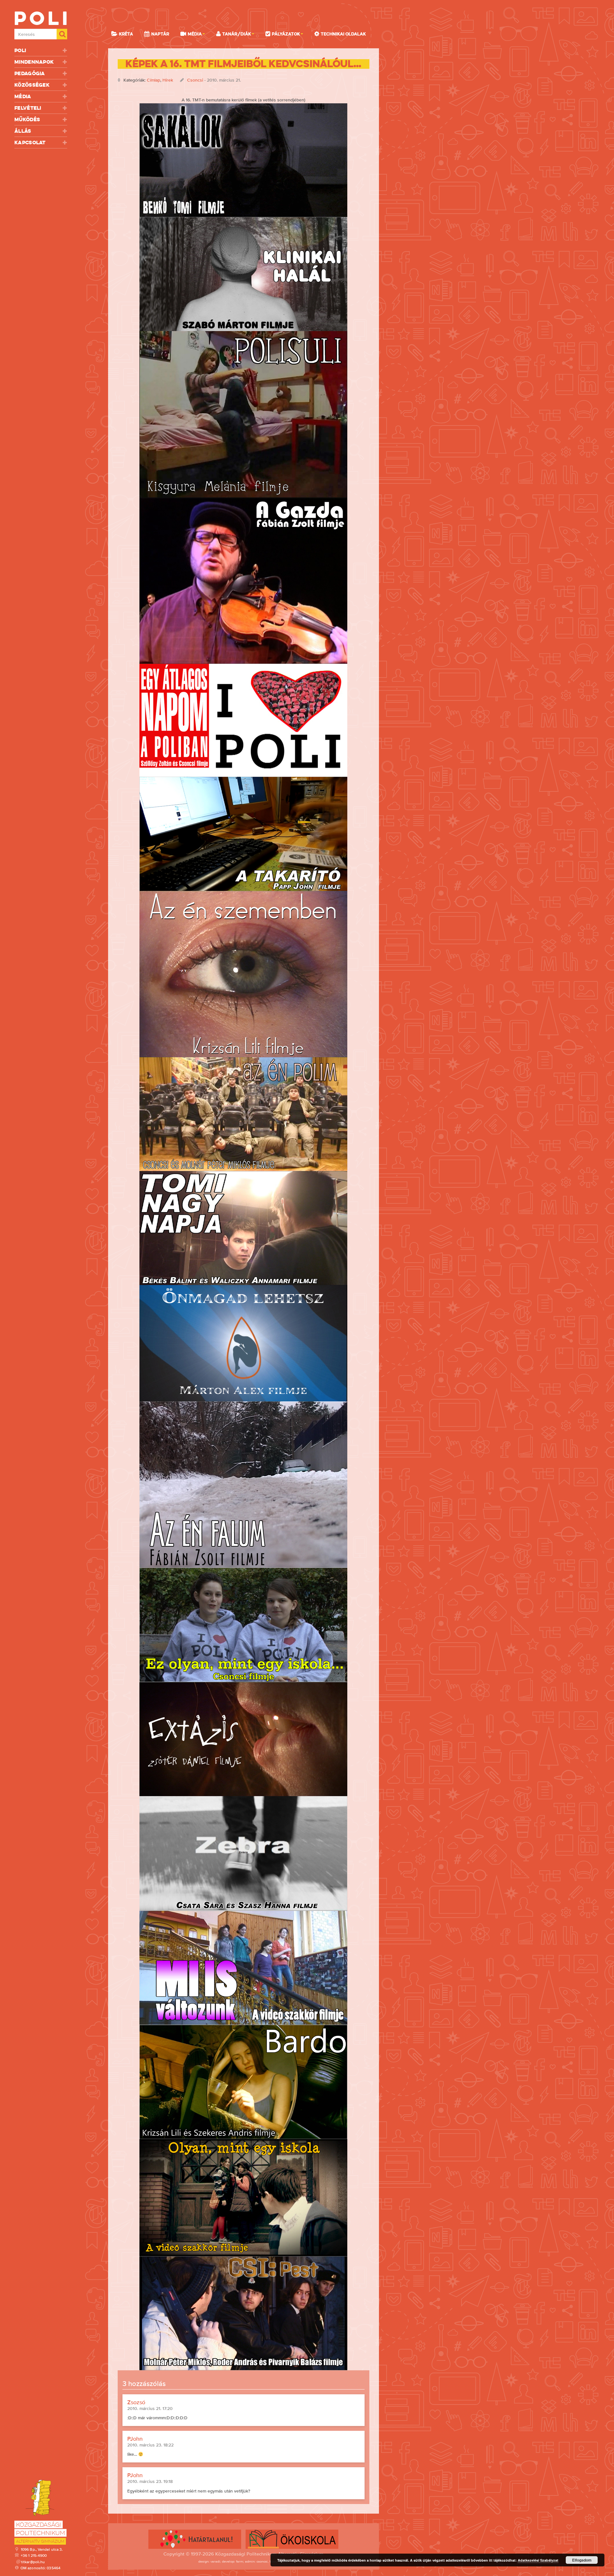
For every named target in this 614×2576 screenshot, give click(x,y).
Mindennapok (34, 62)
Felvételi (28, 108)
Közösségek (32, 85)
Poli (20, 50)
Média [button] (195, 34)
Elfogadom (582, 2560)
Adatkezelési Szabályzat (538, 2560)
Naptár (160, 34)
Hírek (168, 80)
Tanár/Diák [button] (237, 34)
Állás (23, 131)
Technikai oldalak (343, 34)
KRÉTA (126, 34)
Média (23, 96)
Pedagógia (30, 73)
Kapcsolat (30, 143)
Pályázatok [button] (286, 34)
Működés (27, 119)
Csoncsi (195, 80)
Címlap (153, 80)
